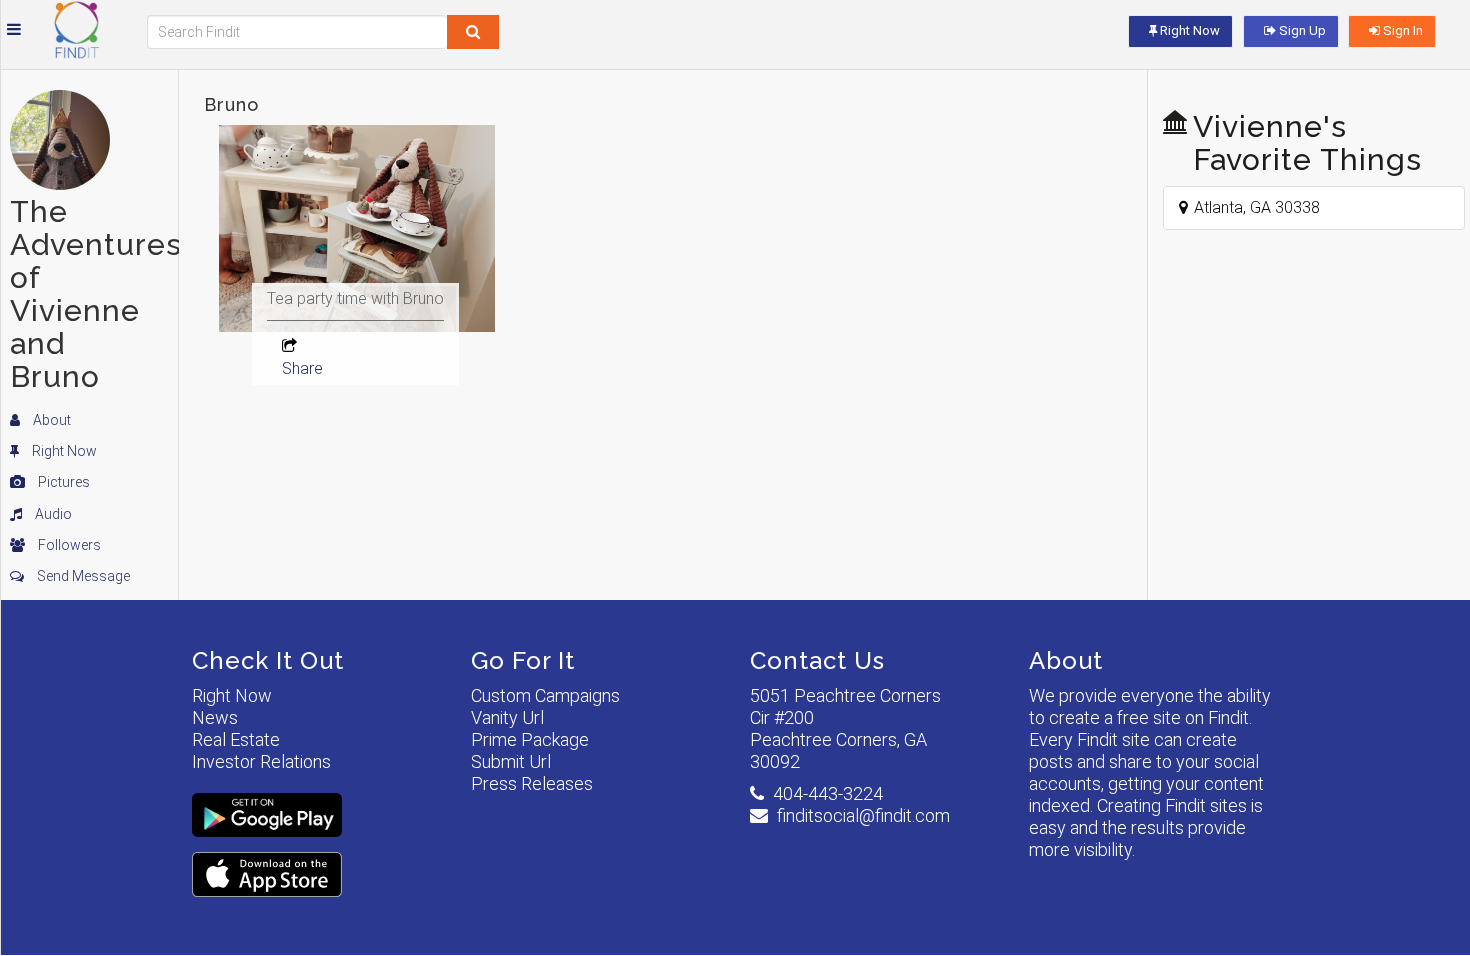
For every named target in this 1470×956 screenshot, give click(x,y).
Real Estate (236, 739)
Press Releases (532, 783)
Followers (68, 545)
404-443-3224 (828, 793)
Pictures (62, 482)
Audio (52, 514)
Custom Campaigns (545, 695)
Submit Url (511, 761)
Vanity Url (507, 717)
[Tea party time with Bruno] (357, 275)
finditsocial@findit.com (863, 815)
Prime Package (530, 739)
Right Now (63, 451)
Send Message (82, 576)
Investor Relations (261, 761)
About (50, 420)
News (215, 717)
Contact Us (817, 660)
